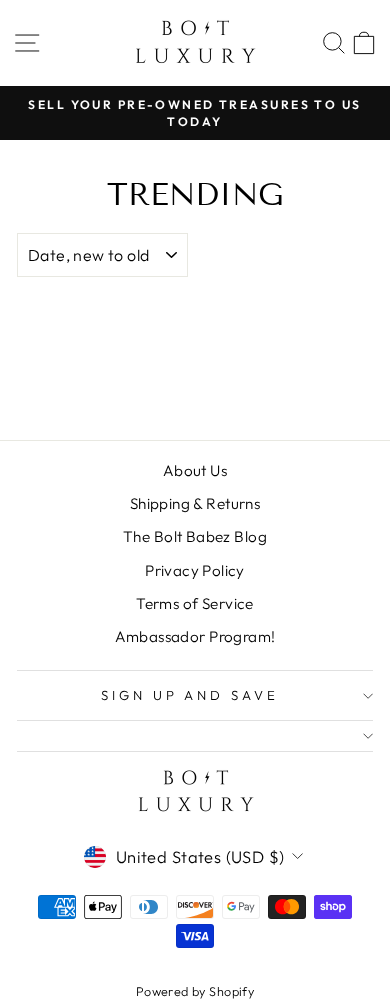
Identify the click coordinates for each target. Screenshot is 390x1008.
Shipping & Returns (195, 503)
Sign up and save (190, 695)
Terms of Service (195, 603)
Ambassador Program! (195, 636)
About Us (195, 470)
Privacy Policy (195, 570)
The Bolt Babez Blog (195, 536)
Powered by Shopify (195, 991)
